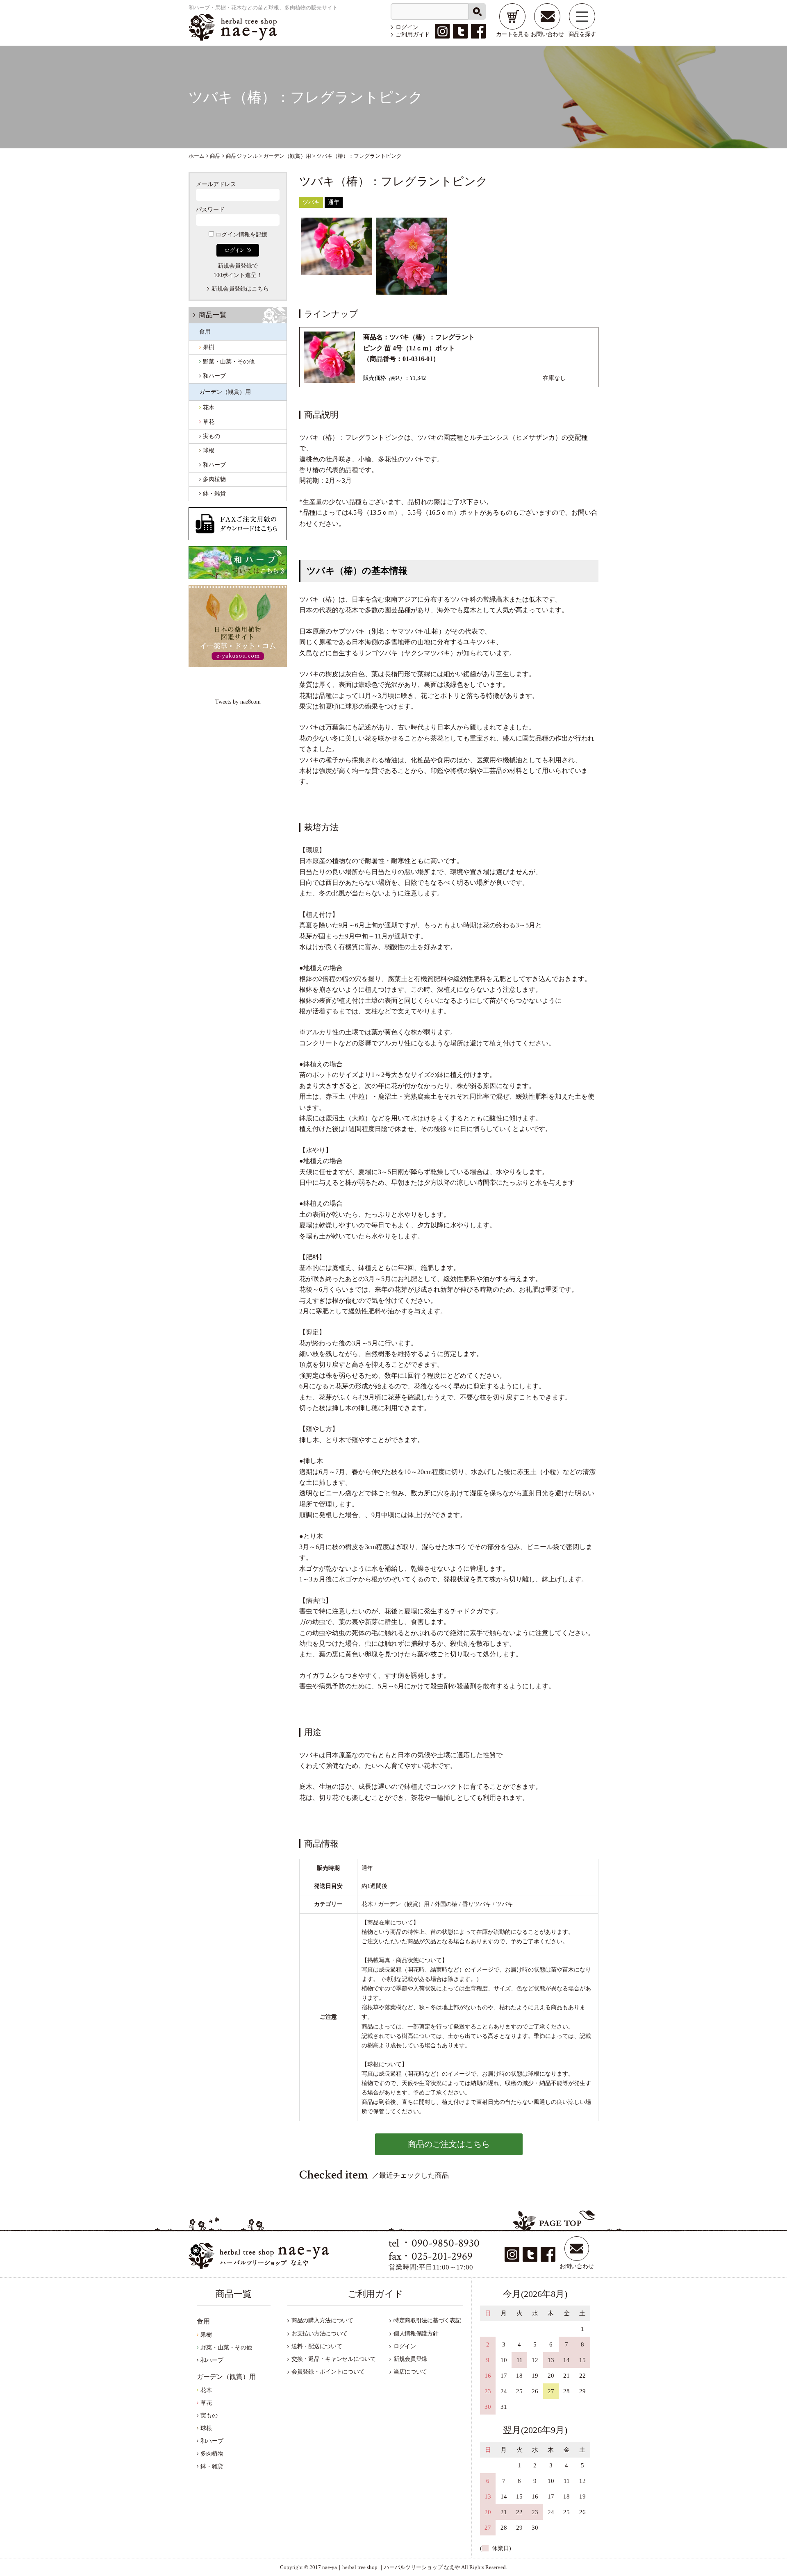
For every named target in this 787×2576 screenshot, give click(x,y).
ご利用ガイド (413, 35)
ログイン (407, 27)
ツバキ (311, 202)
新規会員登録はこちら (240, 289)
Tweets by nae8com (238, 702)
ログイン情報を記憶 (241, 235)
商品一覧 (213, 315)
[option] (337, 246)
